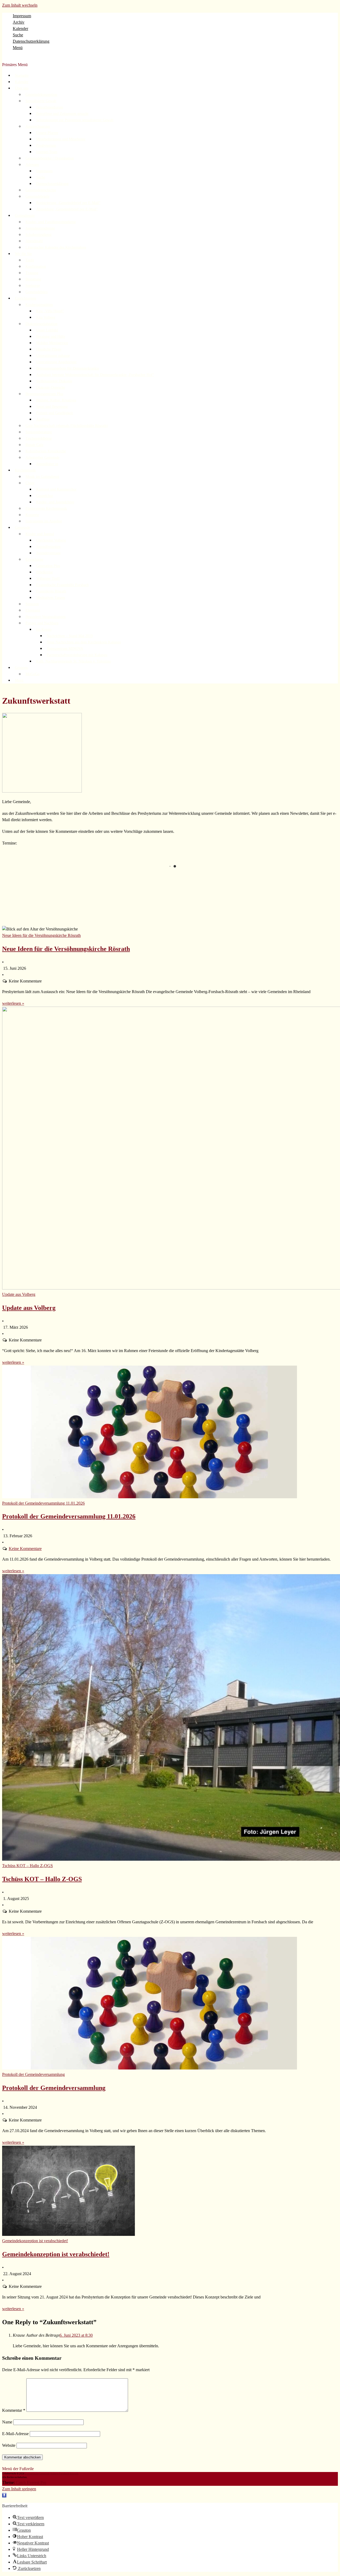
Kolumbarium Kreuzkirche (46, 451)
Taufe (30, 260)
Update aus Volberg (29, 1308)
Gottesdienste (25, 216)
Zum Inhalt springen (19, 2489)
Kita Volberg (46, 317)
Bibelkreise (44, 572)
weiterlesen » (13, 1003)
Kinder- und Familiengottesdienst (51, 222)
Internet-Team (47, 152)
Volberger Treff (48, 579)
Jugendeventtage (48, 553)
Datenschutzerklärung (31, 41)
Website (9, 2445)
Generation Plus (48, 566)
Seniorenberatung (39, 432)
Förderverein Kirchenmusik (46, 508)
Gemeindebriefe (37, 196)
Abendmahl (34, 241)
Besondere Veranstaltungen (46, 617)
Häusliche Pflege (49, 349)
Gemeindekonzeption (41, 95)
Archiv (19, 22)
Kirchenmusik (25, 470)
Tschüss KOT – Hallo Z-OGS (42, 1879)
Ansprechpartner (38, 126)
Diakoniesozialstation (41, 324)
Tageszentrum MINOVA (65, 649)
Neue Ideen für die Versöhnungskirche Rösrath (66, 949)
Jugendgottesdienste (40, 228)
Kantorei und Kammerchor (56, 489)
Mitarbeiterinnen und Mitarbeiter (61, 139)
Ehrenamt (33, 610)
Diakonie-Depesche (51, 388)
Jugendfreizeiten (48, 547)
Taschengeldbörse (39, 438)
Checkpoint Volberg (51, 540)
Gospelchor (45, 496)
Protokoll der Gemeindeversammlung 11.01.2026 (69, 1516)
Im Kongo (44, 629)
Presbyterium (46, 146)
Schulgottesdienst (39, 235)
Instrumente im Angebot (44, 521)
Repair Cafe (34, 445)
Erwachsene (34, 559)
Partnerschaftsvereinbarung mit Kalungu (77, 655)
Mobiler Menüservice (52, 343)
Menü (18, 48)
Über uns (22, 88)
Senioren (32, 604)
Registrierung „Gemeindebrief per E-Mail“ (68, 203)
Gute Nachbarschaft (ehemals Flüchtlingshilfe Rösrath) (67, 426)
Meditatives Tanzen (51, 598)
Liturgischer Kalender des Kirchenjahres (56, 247)
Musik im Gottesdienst (42, 477)
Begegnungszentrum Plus (44, 394)
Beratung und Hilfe (51, 337)
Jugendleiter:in (47, 464)
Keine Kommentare (25, 1549)
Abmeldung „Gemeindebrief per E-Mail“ (67, 209)
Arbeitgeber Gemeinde (42, 458)
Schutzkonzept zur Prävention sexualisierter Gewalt (75, 120)
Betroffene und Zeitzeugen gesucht (62, 114)
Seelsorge (33, 286)
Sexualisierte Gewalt (41, 101)
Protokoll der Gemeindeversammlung (54, 2088)
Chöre (30, 483)
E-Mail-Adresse (15, 2434)
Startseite (22, 75)
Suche (18, 35)
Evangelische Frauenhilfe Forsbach (62, 585)
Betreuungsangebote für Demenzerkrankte (68, 368)
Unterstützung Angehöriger (56, 362)
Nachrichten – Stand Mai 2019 (70, 636)
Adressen (32, 165)
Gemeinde (22, 528)
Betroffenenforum (50, 107)
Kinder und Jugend (40, 534)
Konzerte (32, 515)
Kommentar (14, 2410)
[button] (4, 2495)
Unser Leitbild (47, 330)
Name (7, 2422)
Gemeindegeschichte (41, 190)
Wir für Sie (23, 254)
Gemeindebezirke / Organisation (50, 158)
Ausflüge (43, 419)
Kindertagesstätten (39, 305)
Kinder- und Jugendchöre (55, 502)
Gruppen (21, 668)
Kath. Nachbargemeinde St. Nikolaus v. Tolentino (74, 661)
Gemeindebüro (37, 292)
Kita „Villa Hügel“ (50, 311)
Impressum (22, 16)
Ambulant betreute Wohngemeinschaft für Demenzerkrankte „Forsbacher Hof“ (95, 375)
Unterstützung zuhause (53, 356)
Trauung (32, 273)
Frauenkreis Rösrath (51, 591)
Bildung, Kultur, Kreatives (56, 400)
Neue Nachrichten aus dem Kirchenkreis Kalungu (84, 642)
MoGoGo (33, 674)
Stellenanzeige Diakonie (54, 381)
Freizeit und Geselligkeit (55, 413)
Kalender (20, 29)
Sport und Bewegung (52, 407)
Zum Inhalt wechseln (20, 5)
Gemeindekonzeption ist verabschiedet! (56, 2254)
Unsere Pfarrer (47, 133)
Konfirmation (36, 267)
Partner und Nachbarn (42, 623)
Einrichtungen (25, 298)
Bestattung (33, 279)
